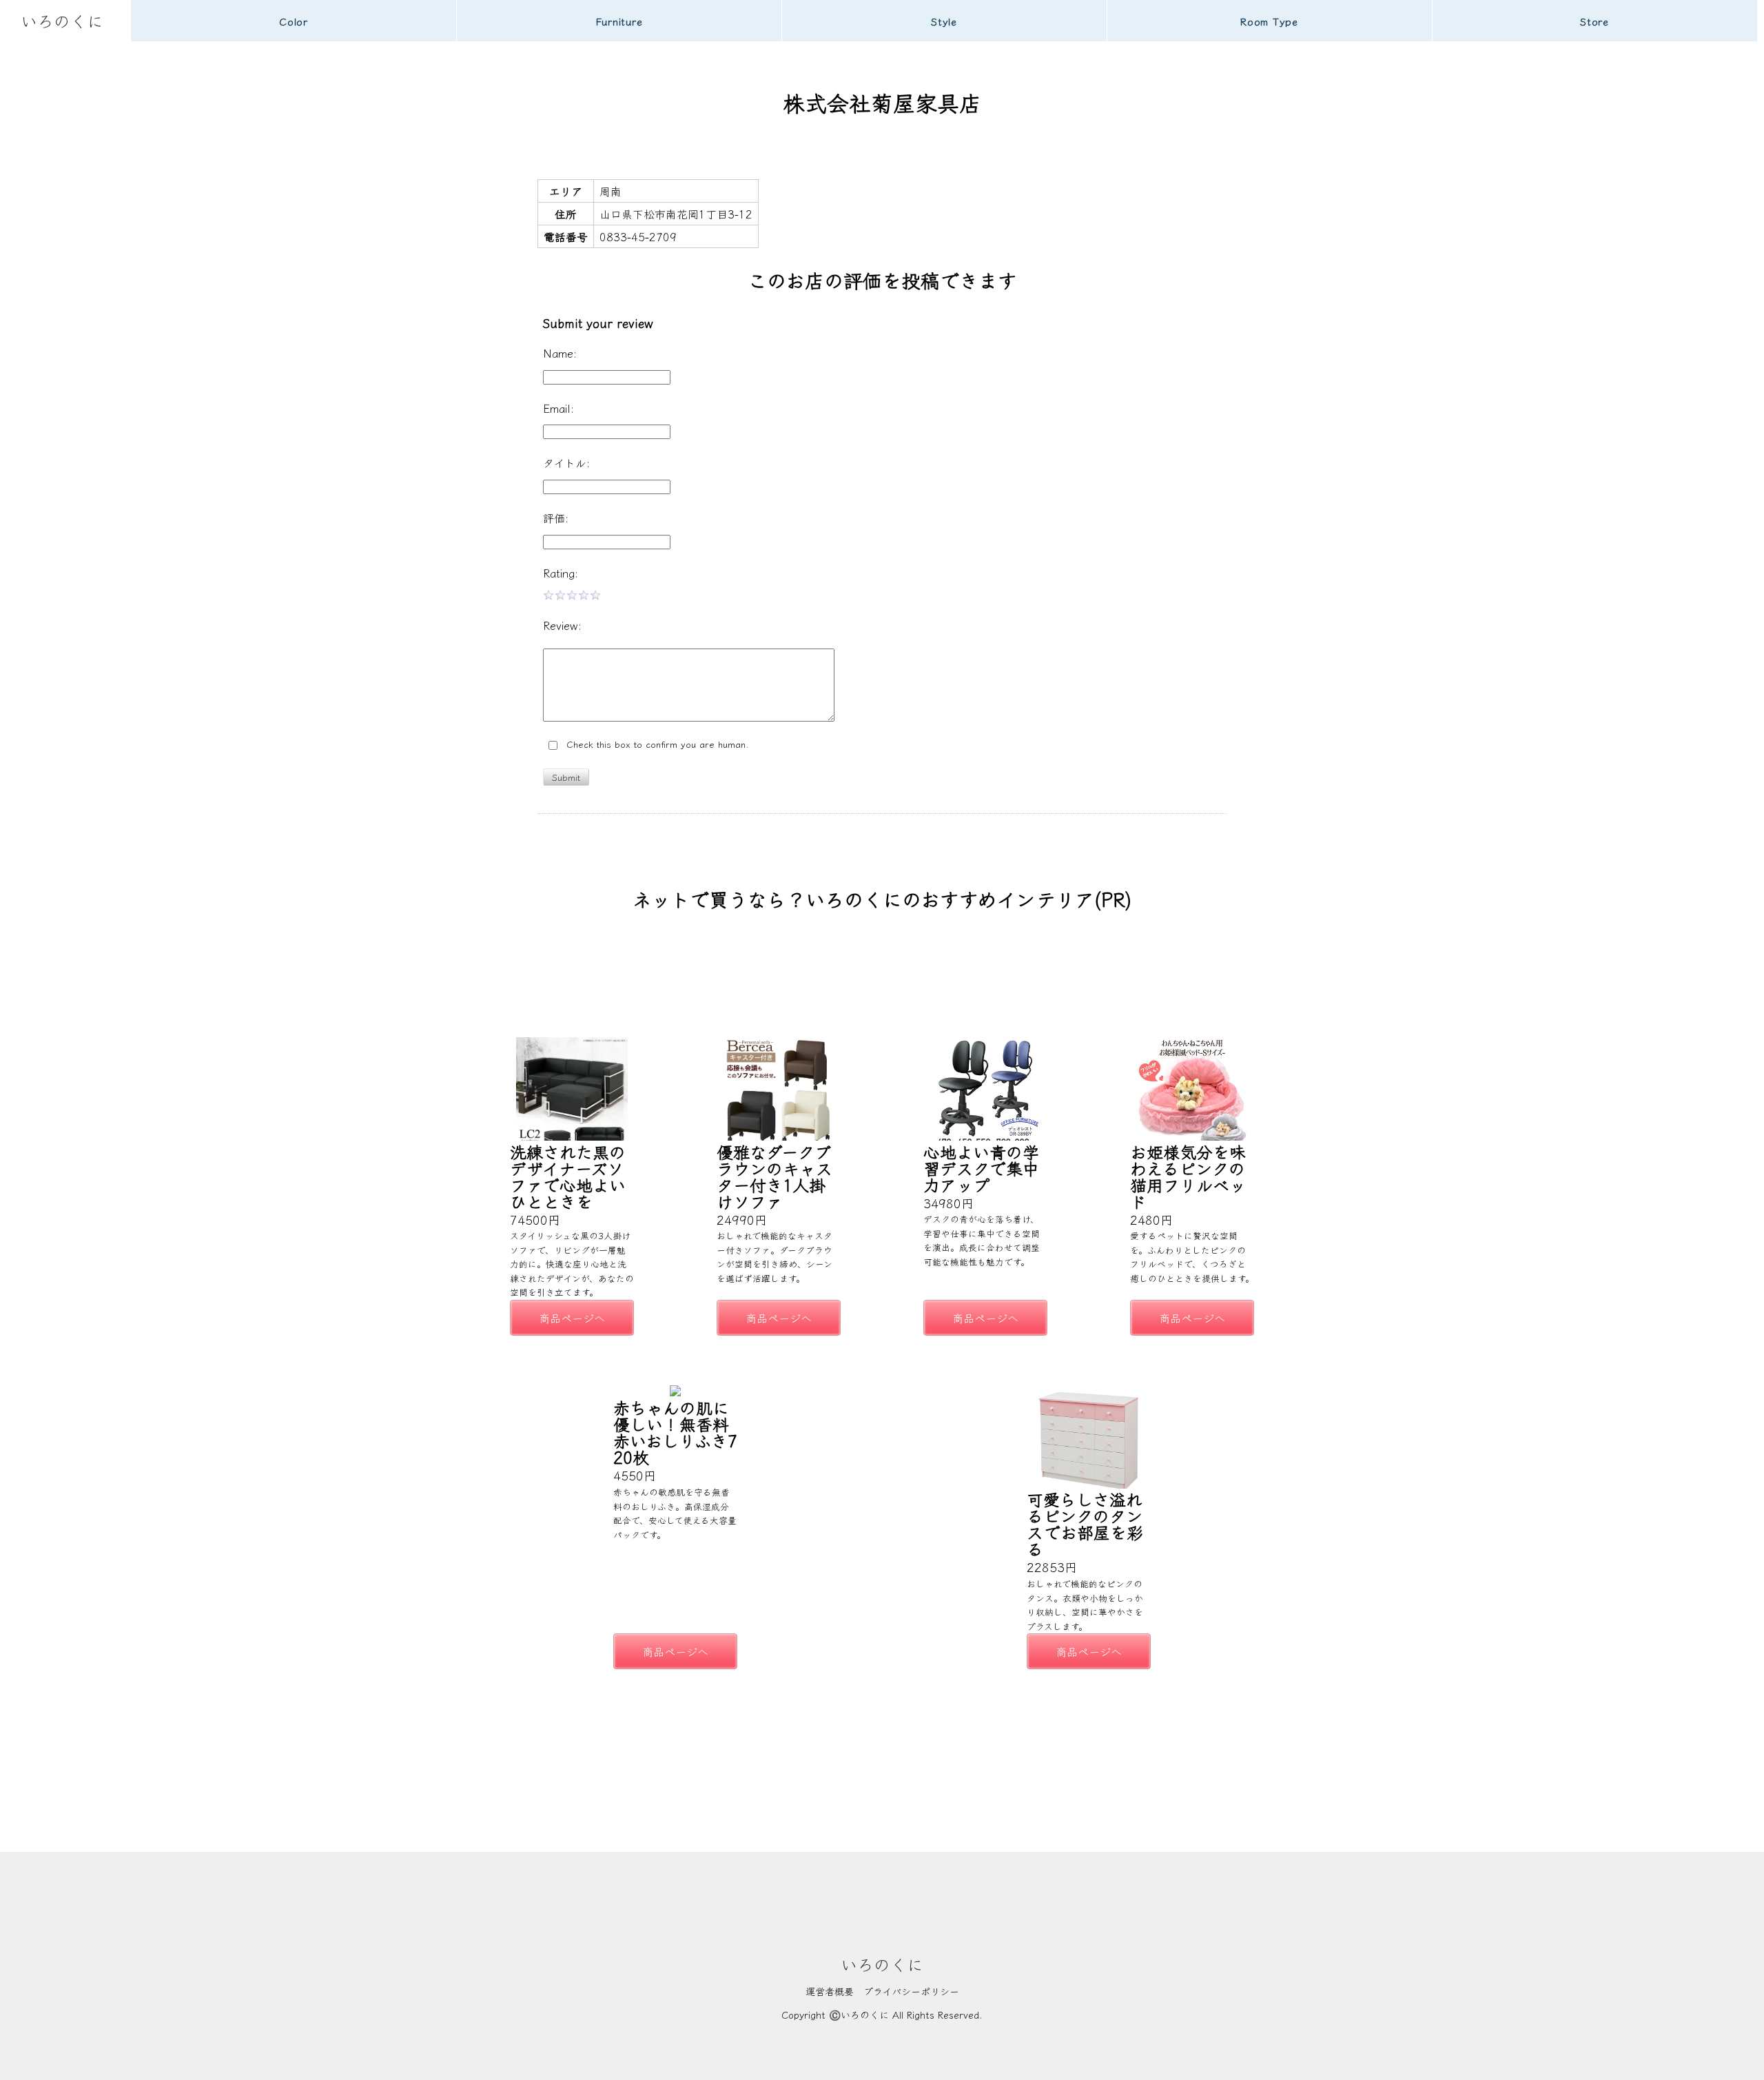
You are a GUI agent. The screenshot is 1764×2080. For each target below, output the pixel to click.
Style (944, 21)
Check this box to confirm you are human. (654, 745)
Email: (558, 408)
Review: (562, 625)
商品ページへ (572, 1318)
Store (1594, 21)
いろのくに (62, 20)
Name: (560, 353)
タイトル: (566, 462)
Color (294, 21)
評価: (556, 518)
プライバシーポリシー (911, 1991)
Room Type (1269, 21)
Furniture (619, 21)
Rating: (561, 573)
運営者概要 (830, 1991)
